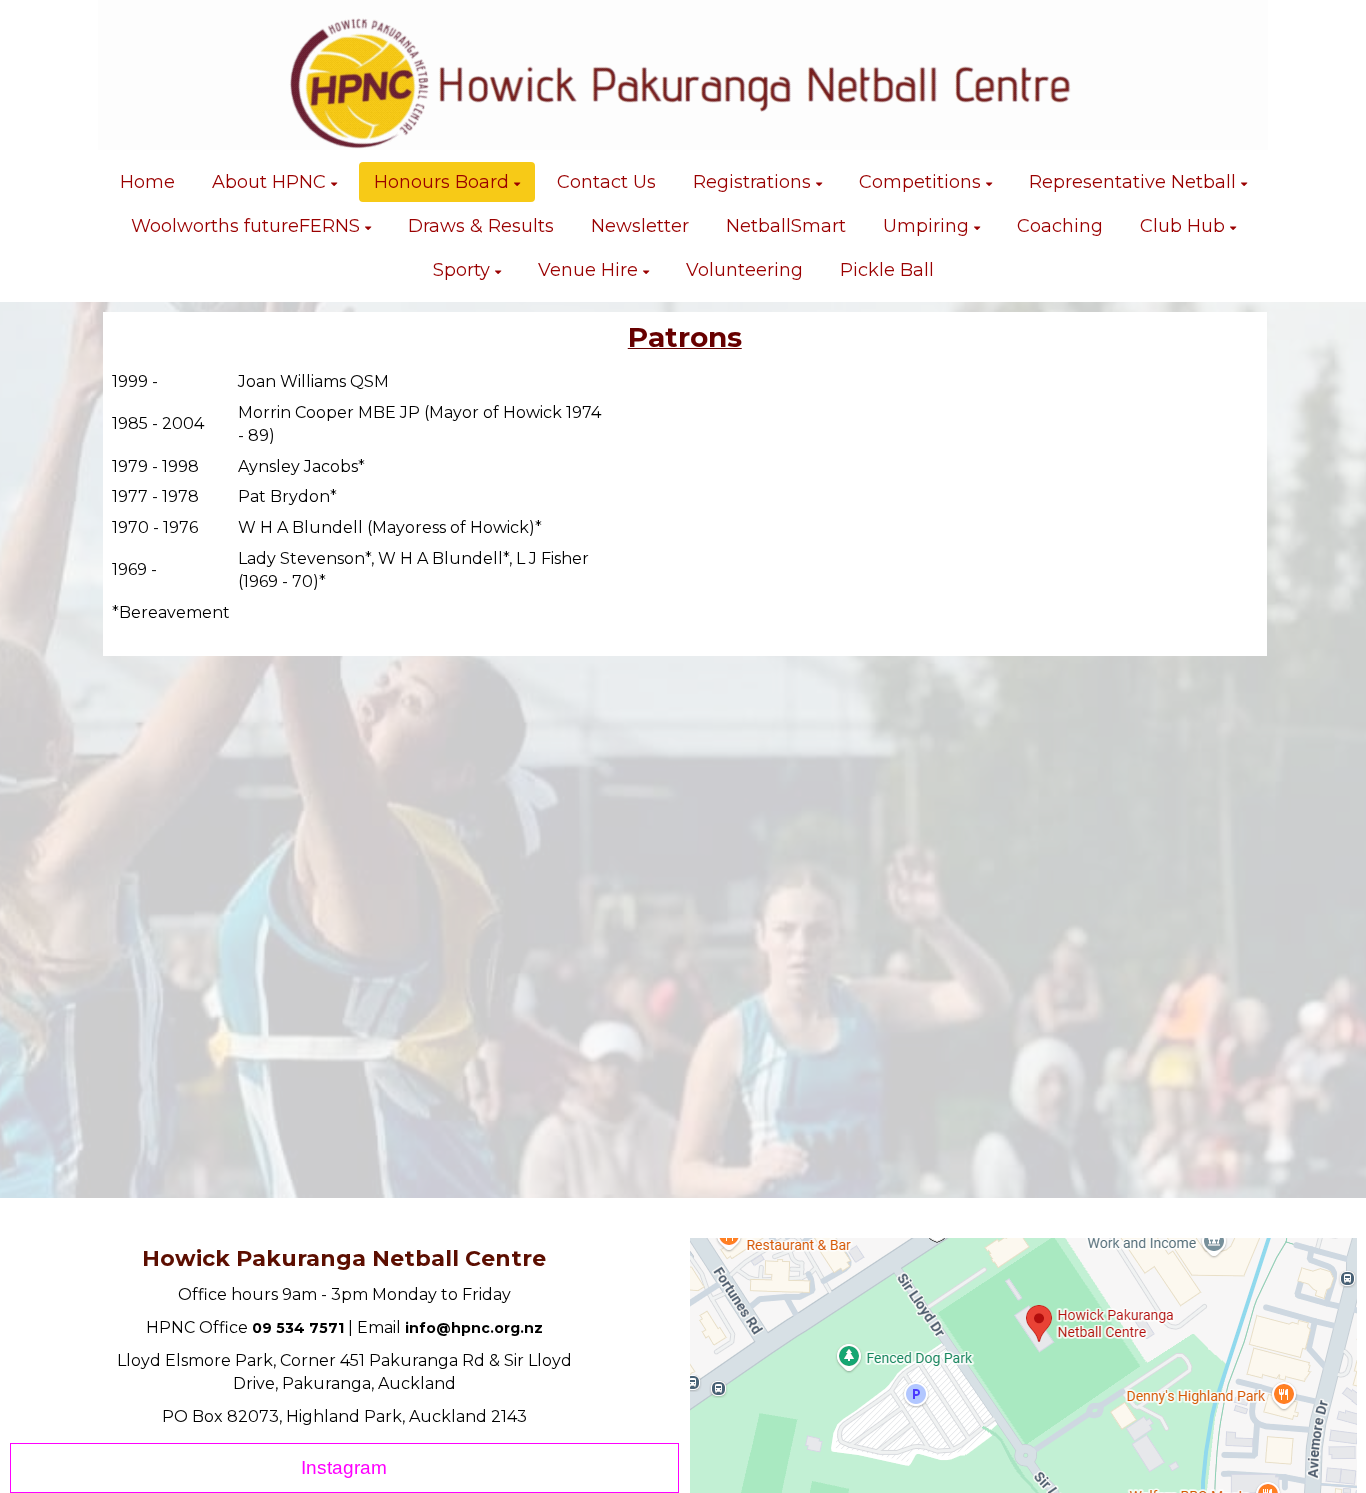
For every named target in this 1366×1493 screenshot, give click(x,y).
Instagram (344, 1467)
